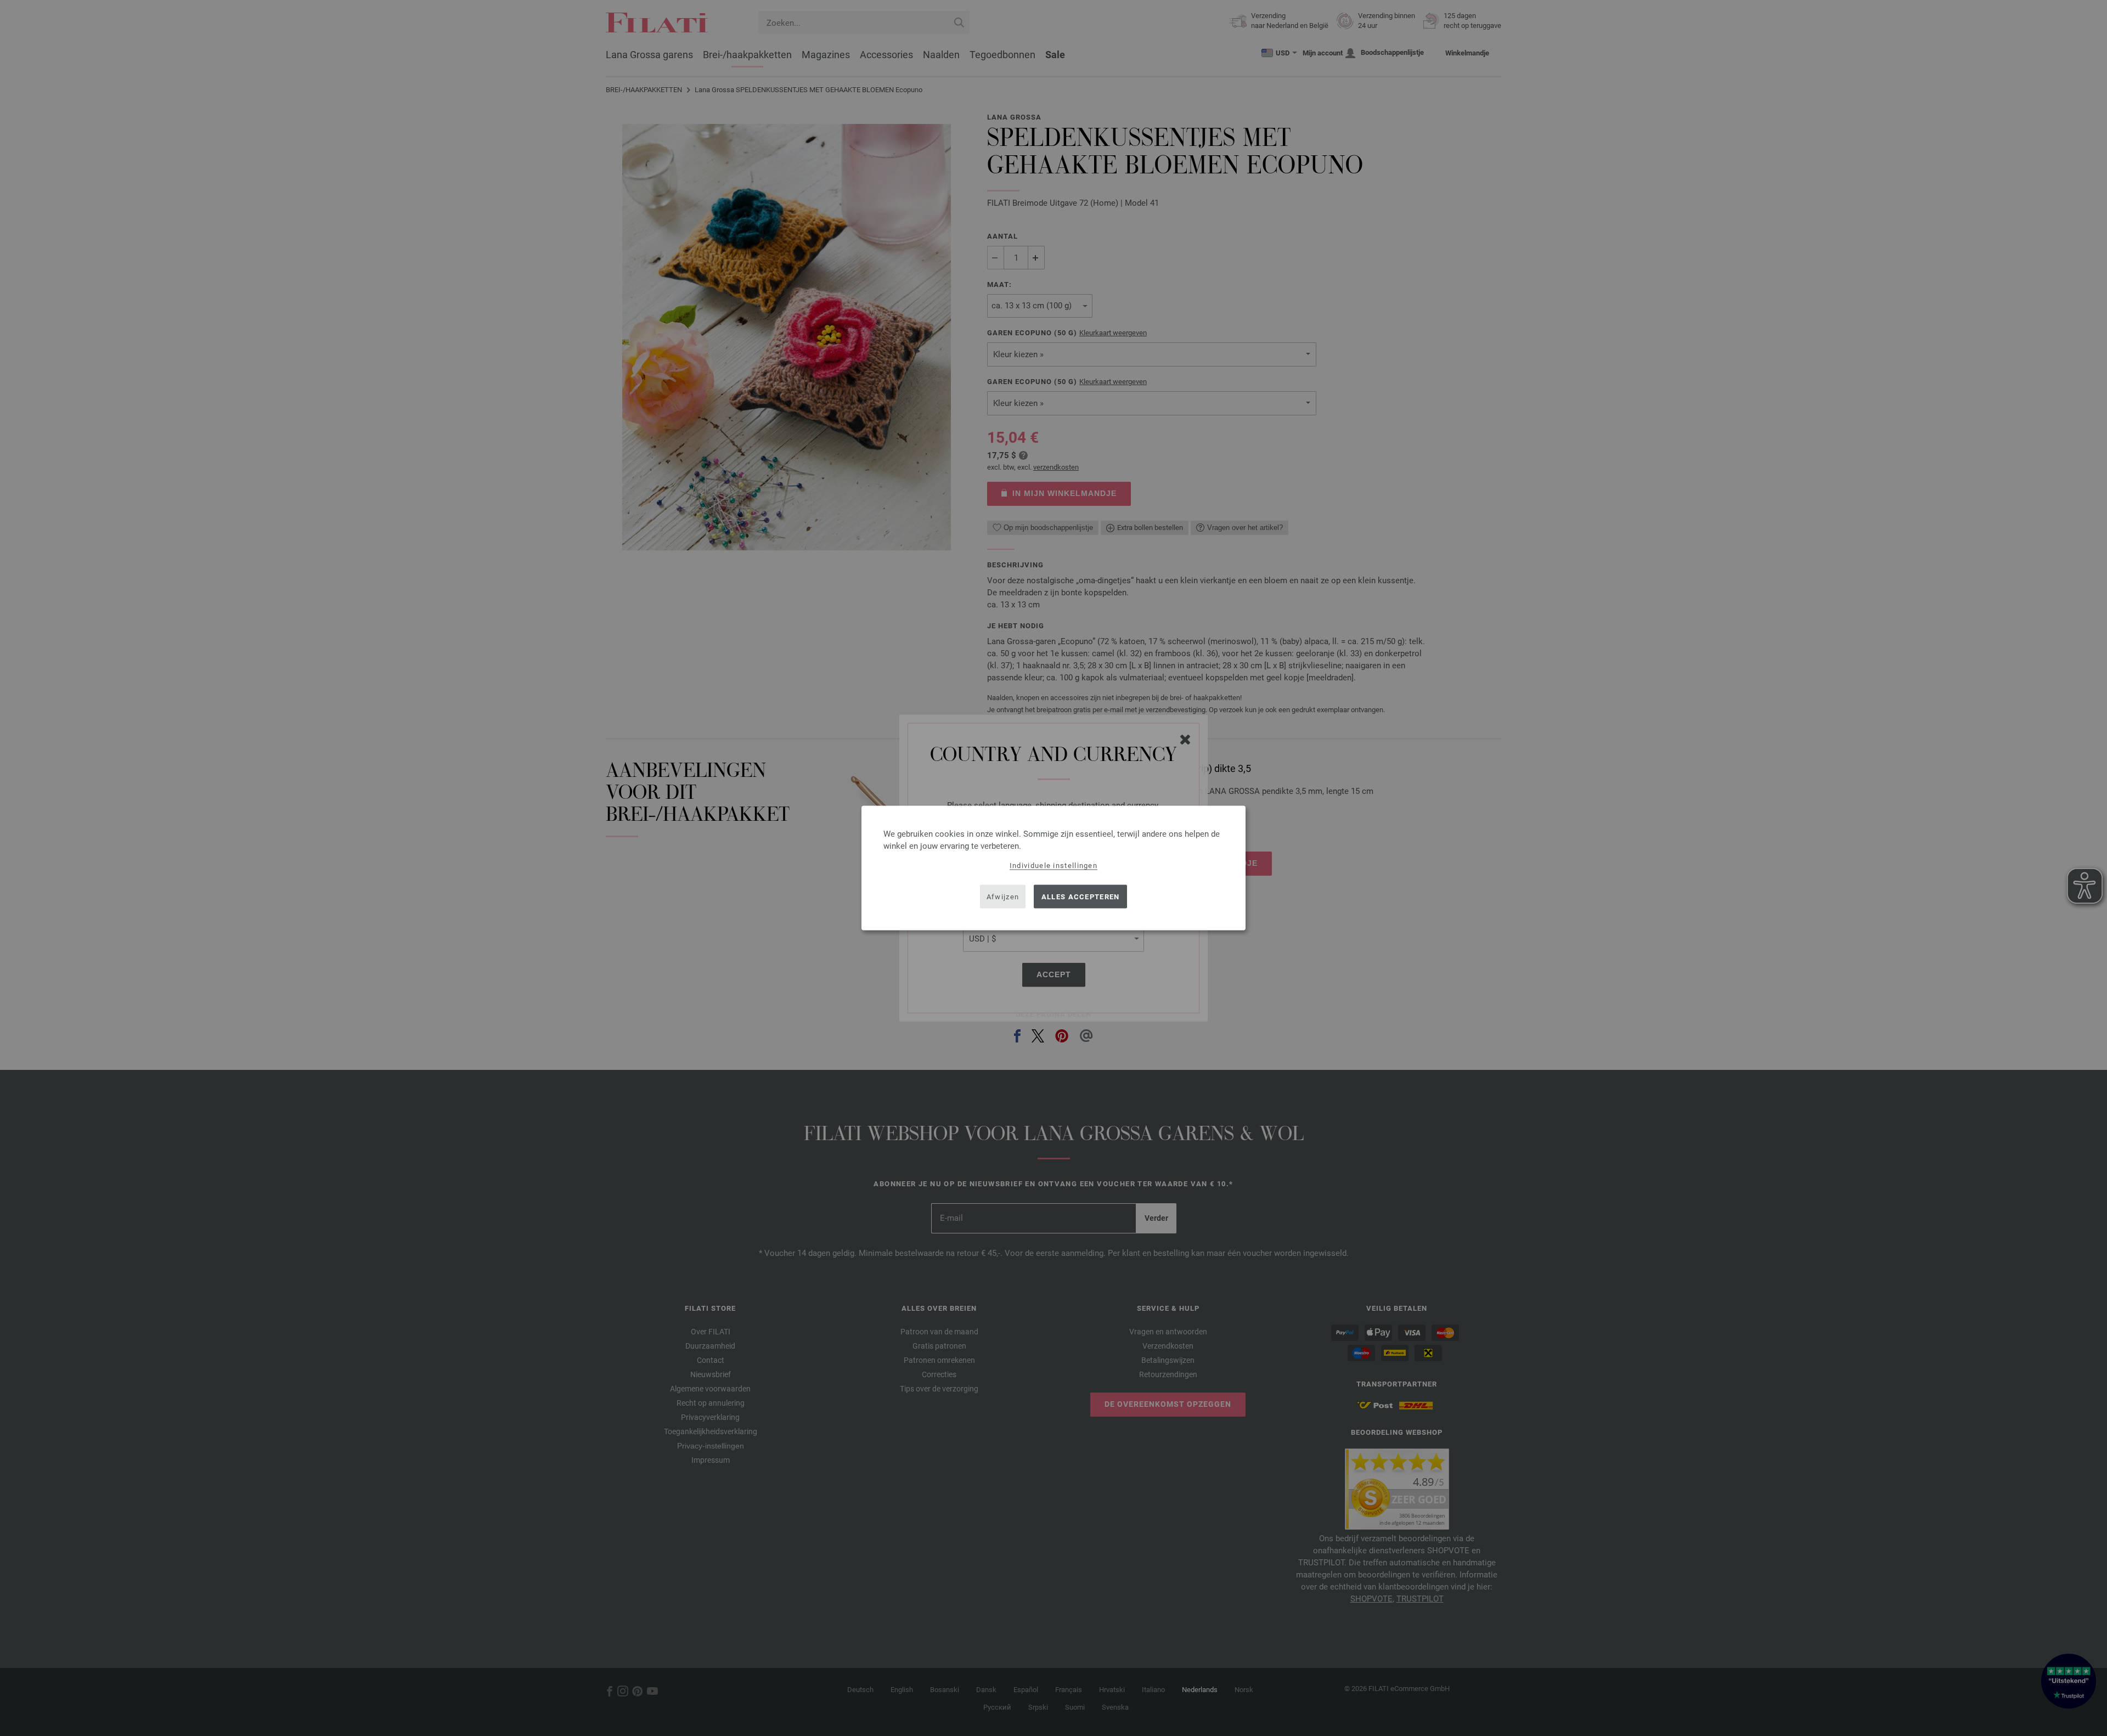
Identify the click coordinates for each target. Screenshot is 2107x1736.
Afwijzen (1003, 896)
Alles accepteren (1081, 896)
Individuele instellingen (1053, 866)
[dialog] (1053, 868)
